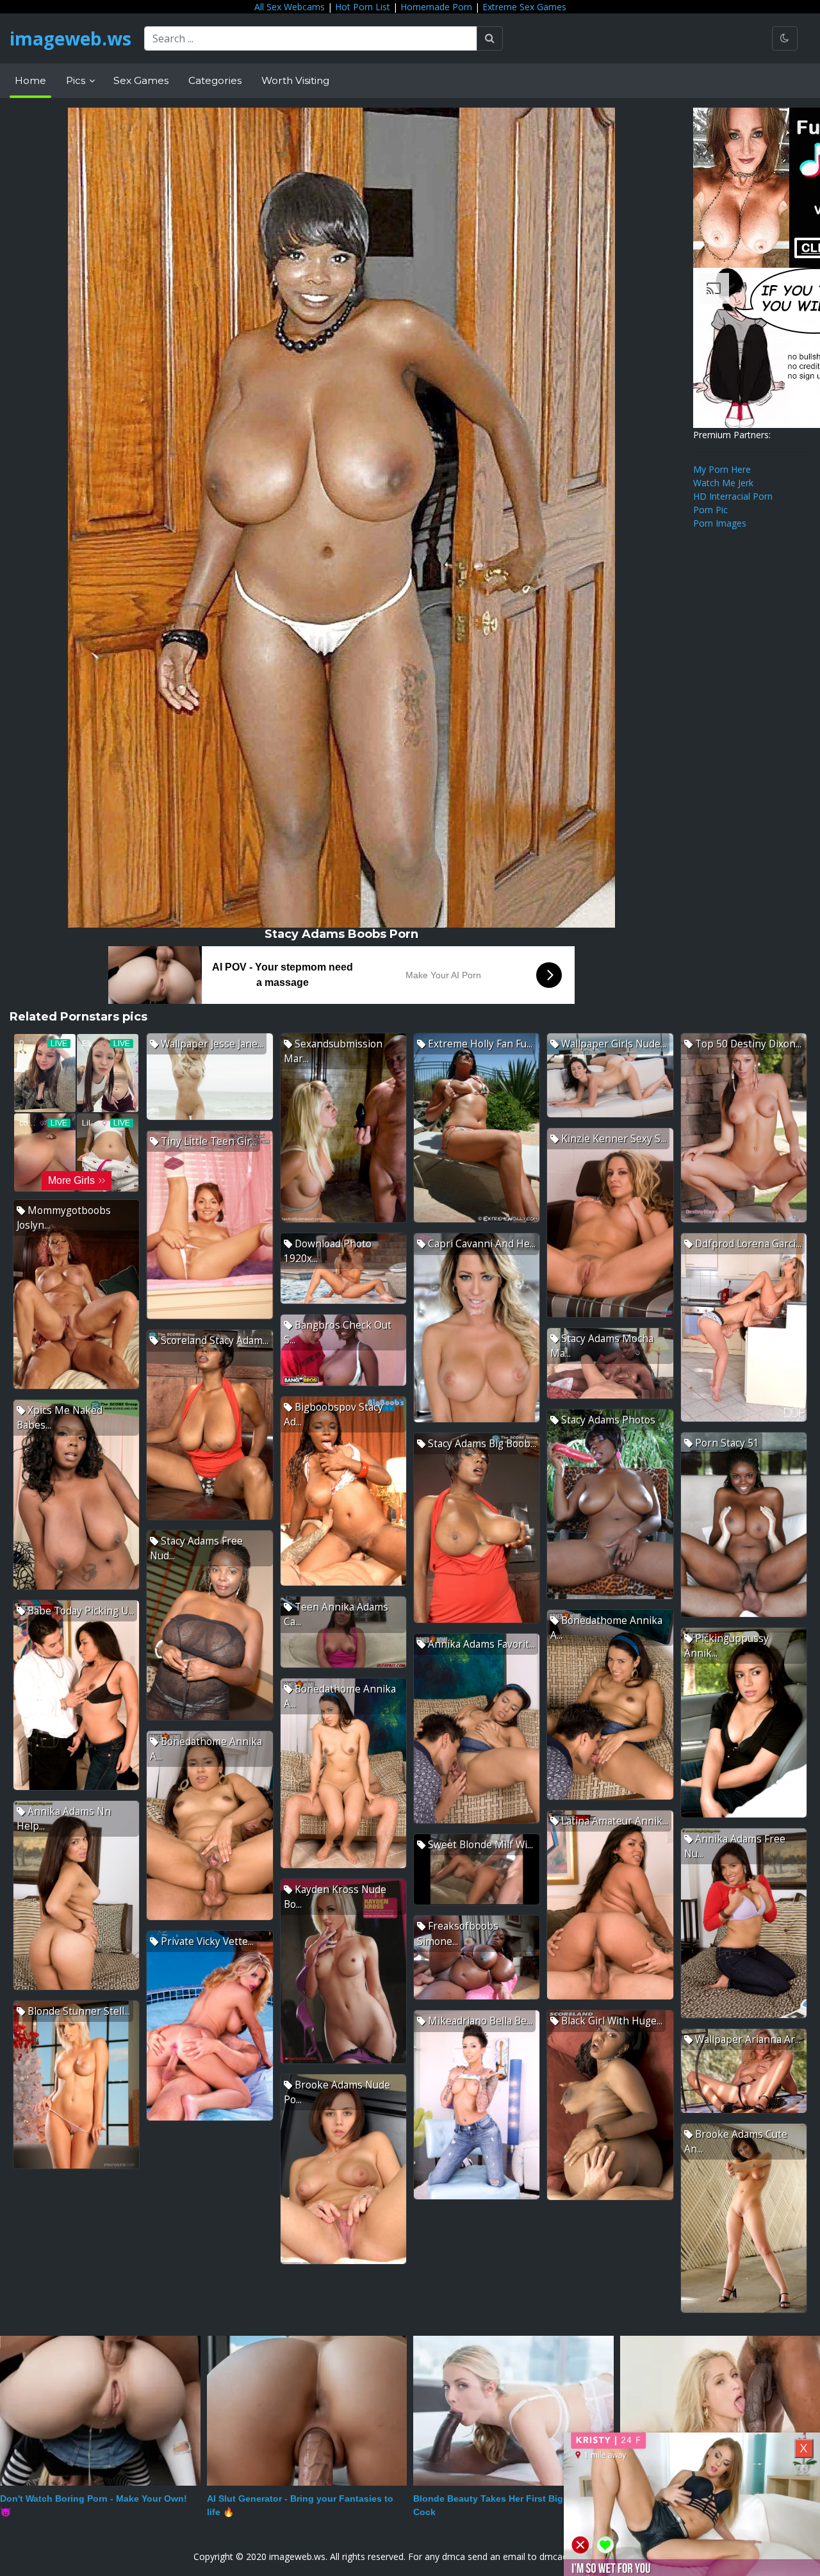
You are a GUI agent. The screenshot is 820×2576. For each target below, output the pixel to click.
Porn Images (720, 523)
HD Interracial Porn (733, 496)
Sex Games (141, 80)
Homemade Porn (436, 7)
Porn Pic (710, 510)
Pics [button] (77, 80)
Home (30, 80)
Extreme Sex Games (524, 7)
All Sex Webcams (290, 7)
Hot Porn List (363, 7)
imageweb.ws (70, 38)
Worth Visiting (295, 80)
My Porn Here (722, 469)
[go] (490, 38)
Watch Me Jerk (723, 483)
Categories (215, 80)
